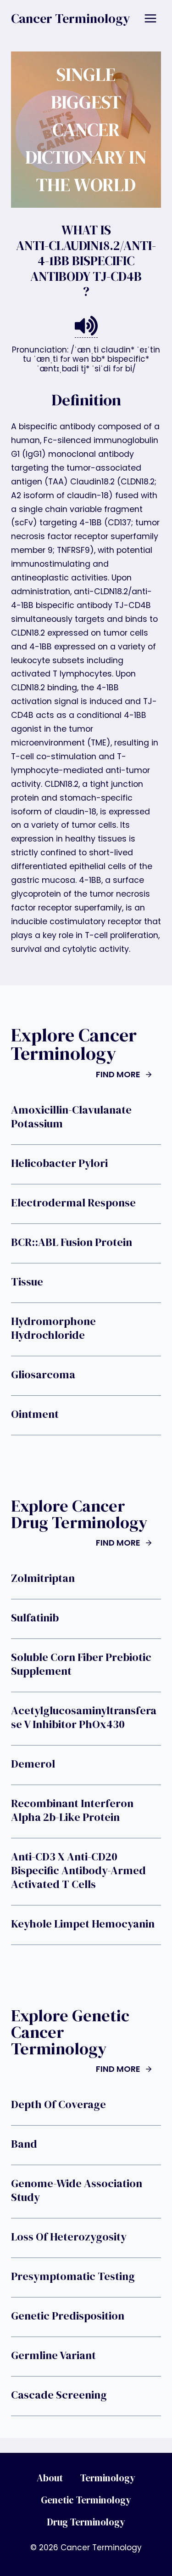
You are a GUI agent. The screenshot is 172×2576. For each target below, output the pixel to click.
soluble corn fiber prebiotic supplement (81, 1664)
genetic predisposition (68, 2316)
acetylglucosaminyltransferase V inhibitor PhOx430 (84, 1717)
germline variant (53, 2355)
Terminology (108, 2478)
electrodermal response (73, 1203)
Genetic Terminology (86, 2500)
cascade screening (59, 2395)
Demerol (33, 1764)
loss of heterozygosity (69, 2237)
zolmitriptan (43, 1578)
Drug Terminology (86, 2522)
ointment (35, 1414)
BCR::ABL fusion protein (72, 1242)
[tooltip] (86, 326)
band (24, 2144)
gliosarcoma (43, 1375)
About (50, 2478)
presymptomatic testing (73, 2276)
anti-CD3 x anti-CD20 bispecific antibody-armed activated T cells (78, 1871)
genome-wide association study (77, 2190)
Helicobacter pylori (59, 1163)
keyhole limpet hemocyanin (83, 1924)
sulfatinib (35, 1618)
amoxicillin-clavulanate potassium (71, 1117)
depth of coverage (58, 2104)
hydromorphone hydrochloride (53, 1328)
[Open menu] (150, 18)
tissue (27, 1282)
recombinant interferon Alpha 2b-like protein (72, 1810)
